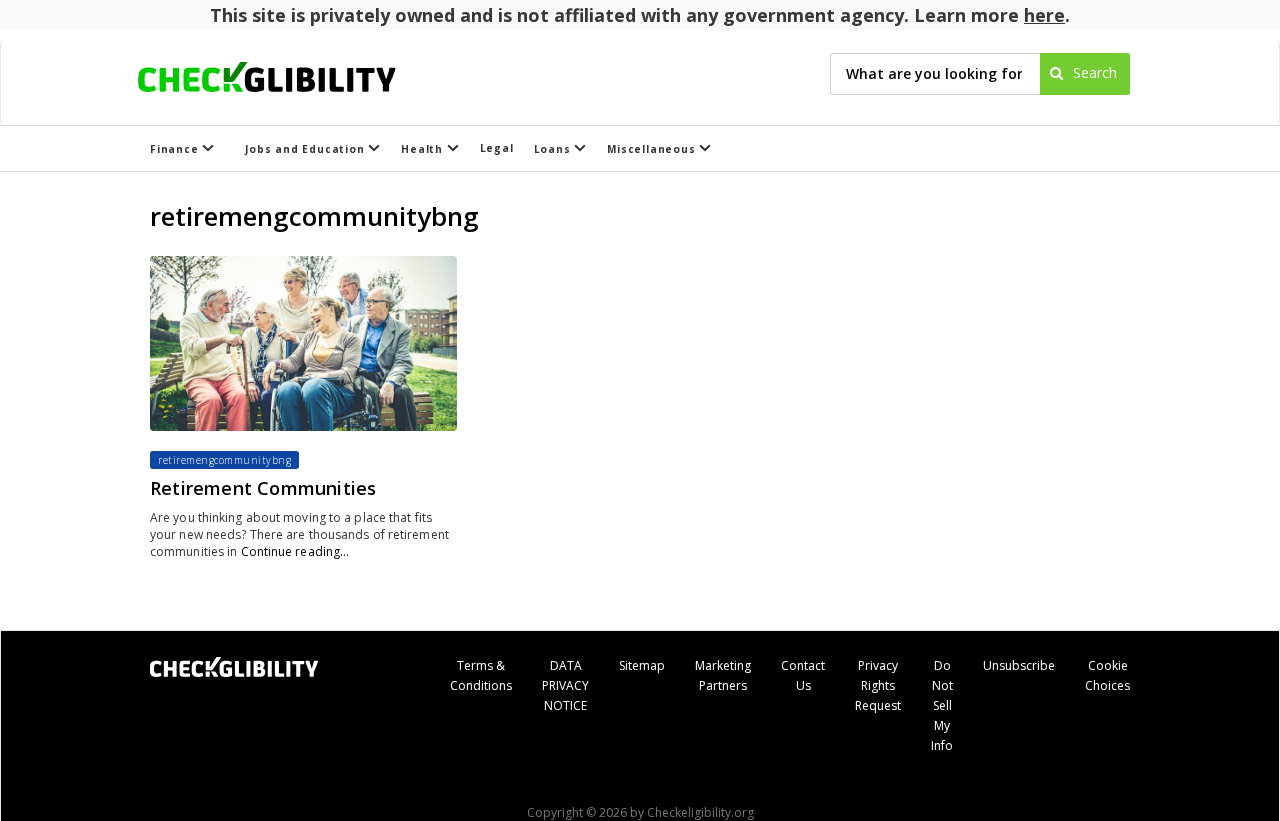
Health (424, 149)
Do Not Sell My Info (942, 705)
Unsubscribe (1019, 665)
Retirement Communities (263, 488)
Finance (176, 149)
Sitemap (642, 665)
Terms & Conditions (481, 675)
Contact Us (803, 675)
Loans (554, 149)
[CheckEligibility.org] (284, 74)
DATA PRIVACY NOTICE (565, 685)
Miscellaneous (653, 149)
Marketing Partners (723, 675)
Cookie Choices (1107, 675)
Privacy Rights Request (878, 685)
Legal (497, 148)
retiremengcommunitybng (224, 460)
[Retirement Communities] (303, 343)
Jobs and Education (306, 149)
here (1044, 15)
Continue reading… (295, 551)
